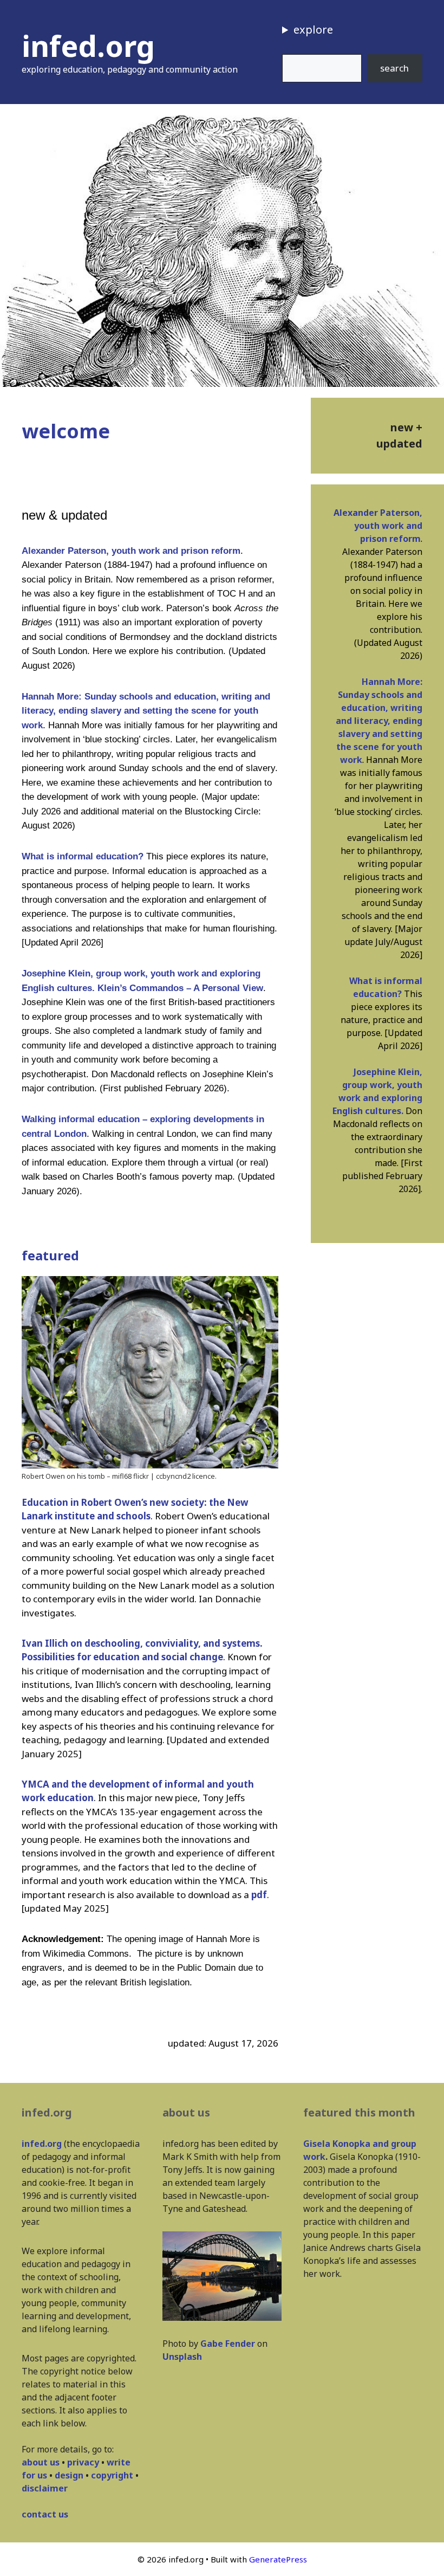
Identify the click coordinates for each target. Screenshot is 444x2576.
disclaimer (45, 2488)
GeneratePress (278, 2559)
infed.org (88, 46)
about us (41, 2462)
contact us (45, 2514)
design (69, 2475)
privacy (83, 2462)
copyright (112, 2475)
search (394, 68)
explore (313, 30)
